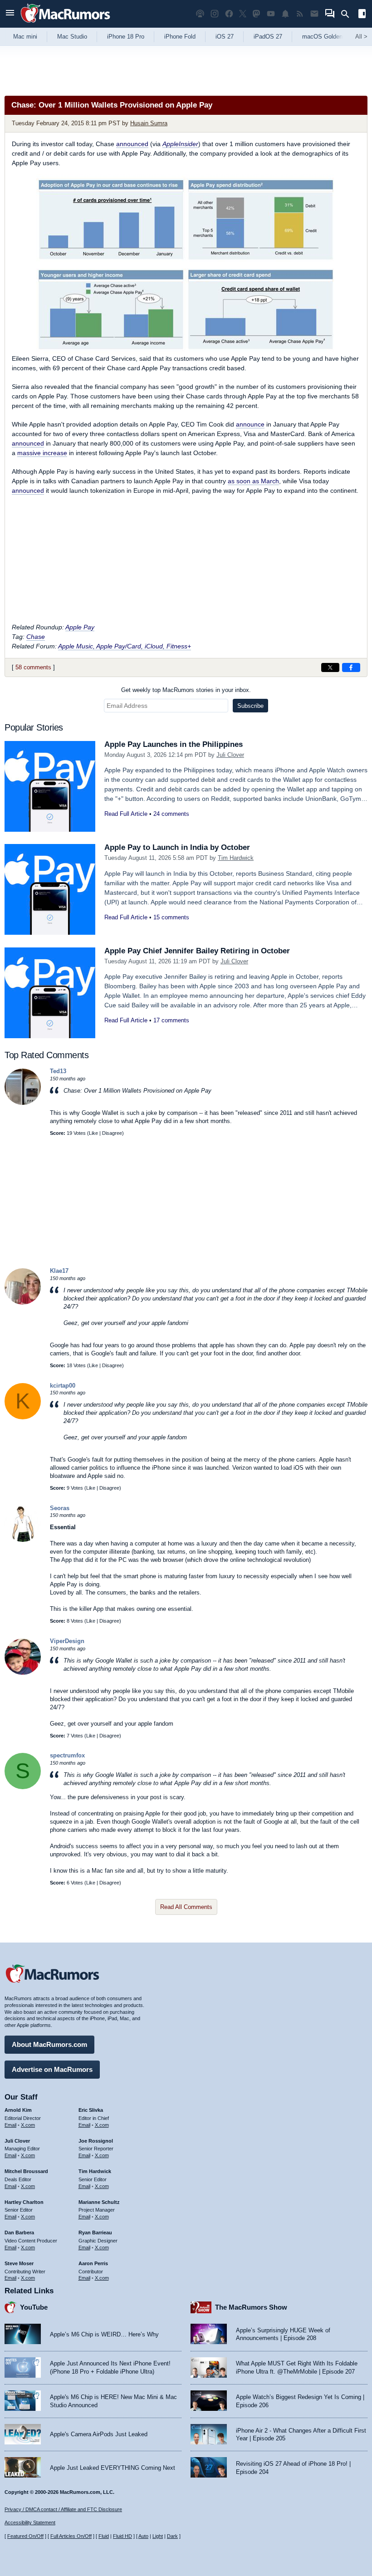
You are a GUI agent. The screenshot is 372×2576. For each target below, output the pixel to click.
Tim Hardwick (236, 858)
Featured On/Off (25, 2536)
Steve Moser (19, 2263)
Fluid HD (122, 2536)
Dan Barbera (19, 2233)
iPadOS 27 (268, 37)
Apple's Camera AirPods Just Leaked (99, 2434)
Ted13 (58, 1071)
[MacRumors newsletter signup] (314, 14)
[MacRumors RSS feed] (300, 14)
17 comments (171, 1020)
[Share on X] (330, 667)
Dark (172, 2536)
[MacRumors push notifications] (285, 14)
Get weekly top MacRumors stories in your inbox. (186, 690)
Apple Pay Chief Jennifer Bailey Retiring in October (197, 951)
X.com (28, 2125)
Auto (143, 2536)
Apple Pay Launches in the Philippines (174, 744)
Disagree (112, 1133)
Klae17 (59, 1271)
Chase (36, 637)
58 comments (33, 667)
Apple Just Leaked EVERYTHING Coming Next (113, 2468)
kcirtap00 (63, 1386)
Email (10, 2125)
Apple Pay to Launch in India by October (177, 847)
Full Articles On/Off (71, 2536)
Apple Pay (80, 627)
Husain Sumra (149, 123)
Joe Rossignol (96, 2141)
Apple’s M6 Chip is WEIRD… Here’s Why (104, 2334)
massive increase (42, 453)
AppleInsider (180, 144)
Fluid (104, 2536)
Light (158, 2536)
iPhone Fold (180, 37)
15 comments (171, 917)
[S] (23, 1787)
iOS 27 (225, 37)
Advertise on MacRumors (52, 2069)
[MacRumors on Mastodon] (256, 14)
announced (132, 144)
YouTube (34, 2307)
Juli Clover (230, 755)
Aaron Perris (93, 2263)
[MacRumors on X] (243, 14)
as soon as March (253, 481)
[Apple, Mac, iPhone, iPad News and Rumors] (65, 24)
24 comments (171, 814)
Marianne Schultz (99, 2202)
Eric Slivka (91, 2110)
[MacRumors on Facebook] (229, 14)
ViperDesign (67, 1641)
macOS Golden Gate (330, 37)
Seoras (60, 1508)
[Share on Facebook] (351, 667)
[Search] (348, 14)
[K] (23, 1417)
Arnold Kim (18, 2110)
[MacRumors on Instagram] (215, 14)
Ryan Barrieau (95, 2233)
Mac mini (25, 37)
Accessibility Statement (30, 2522)
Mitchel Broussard (26, 2171)
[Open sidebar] (362, 15)
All (361, 37)
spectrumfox (67, 1755)
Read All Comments (186, 1907)
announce (250, 424)
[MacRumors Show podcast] (200, 14)
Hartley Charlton (24, 2202)
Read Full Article (126, 814)
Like (93, 1133)
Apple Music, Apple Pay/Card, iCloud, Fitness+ (125, 646)
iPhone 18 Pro (126, 37)
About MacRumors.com (49, 2044)
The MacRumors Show (251, 2307)
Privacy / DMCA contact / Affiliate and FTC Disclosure (63, 2509)
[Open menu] (10, 14)
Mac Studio (72, 37)
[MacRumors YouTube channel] (271, 14)
